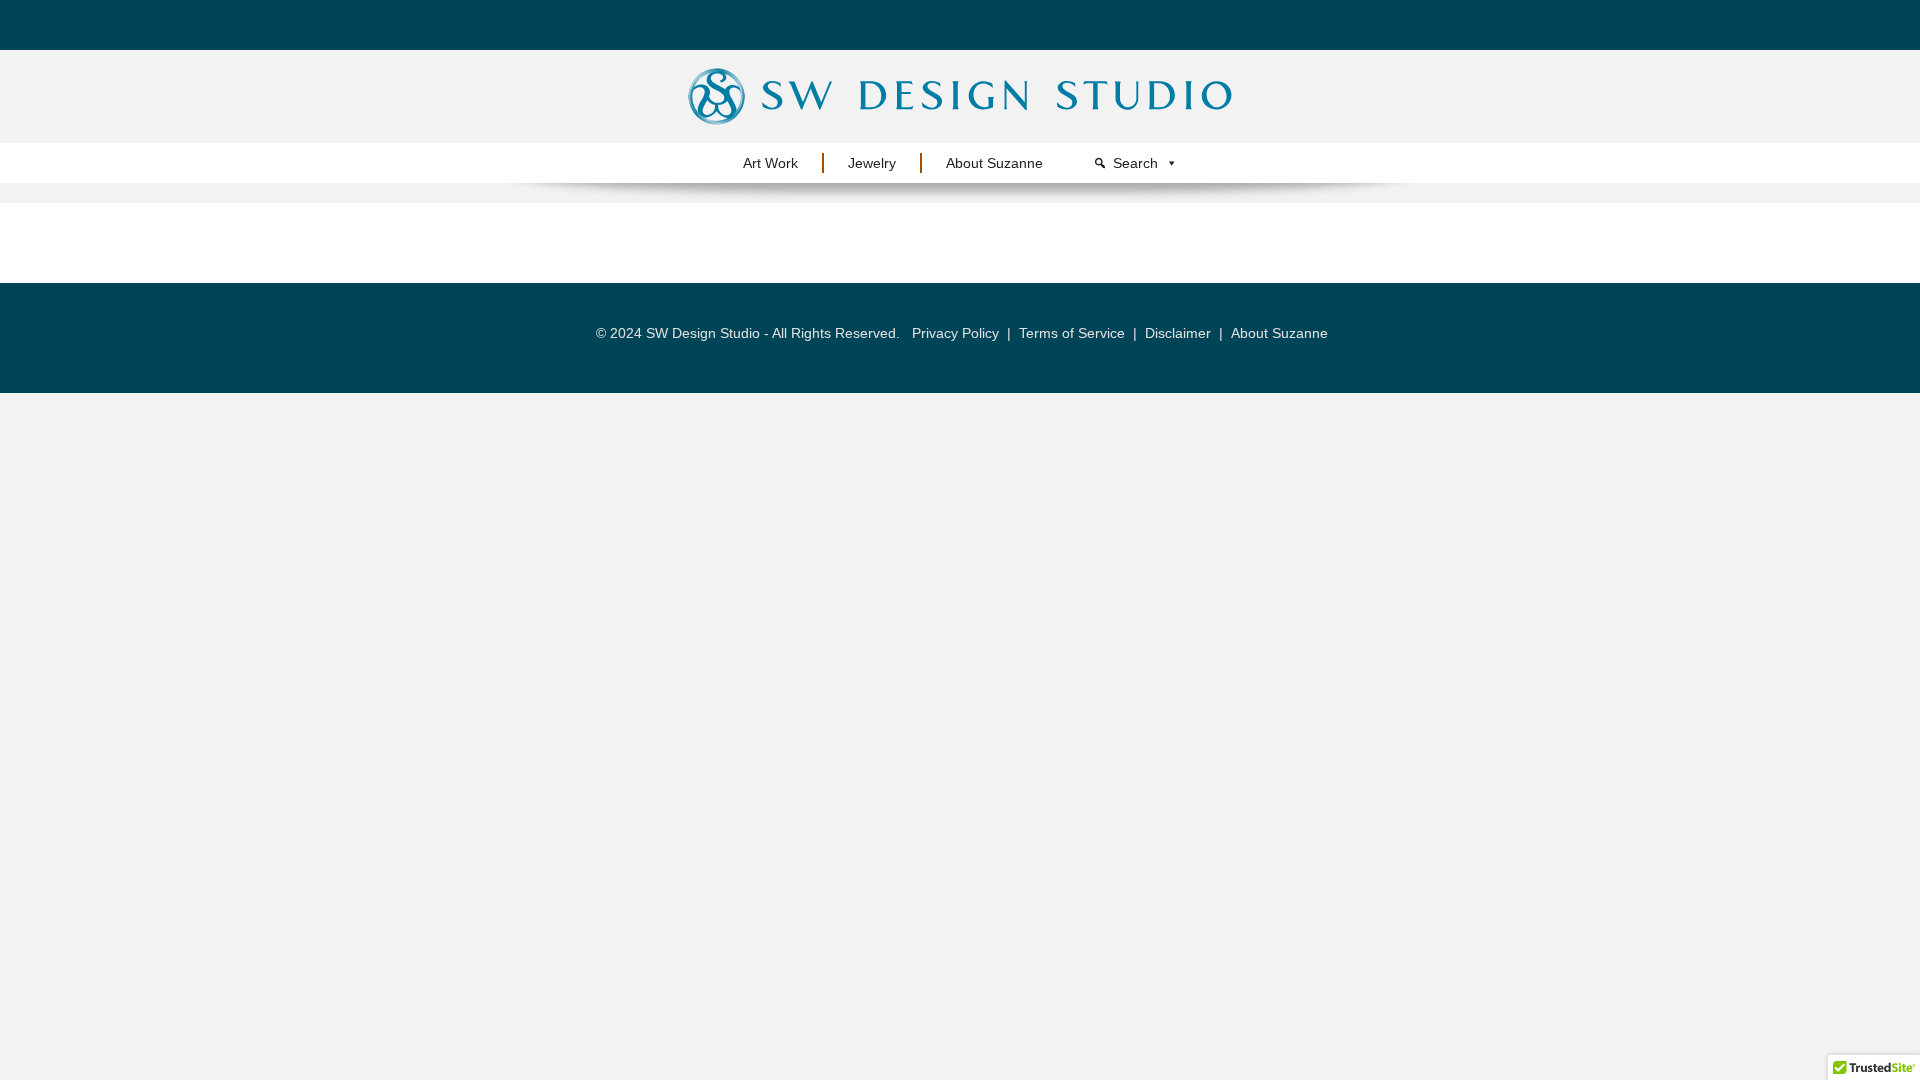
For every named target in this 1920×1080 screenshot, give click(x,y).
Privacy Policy (955, 333)
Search (1135, 163)
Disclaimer (1178, 333)
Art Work (770, 163)
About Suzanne (994, 163)
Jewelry (872, 163)
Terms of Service (1072, 333)
